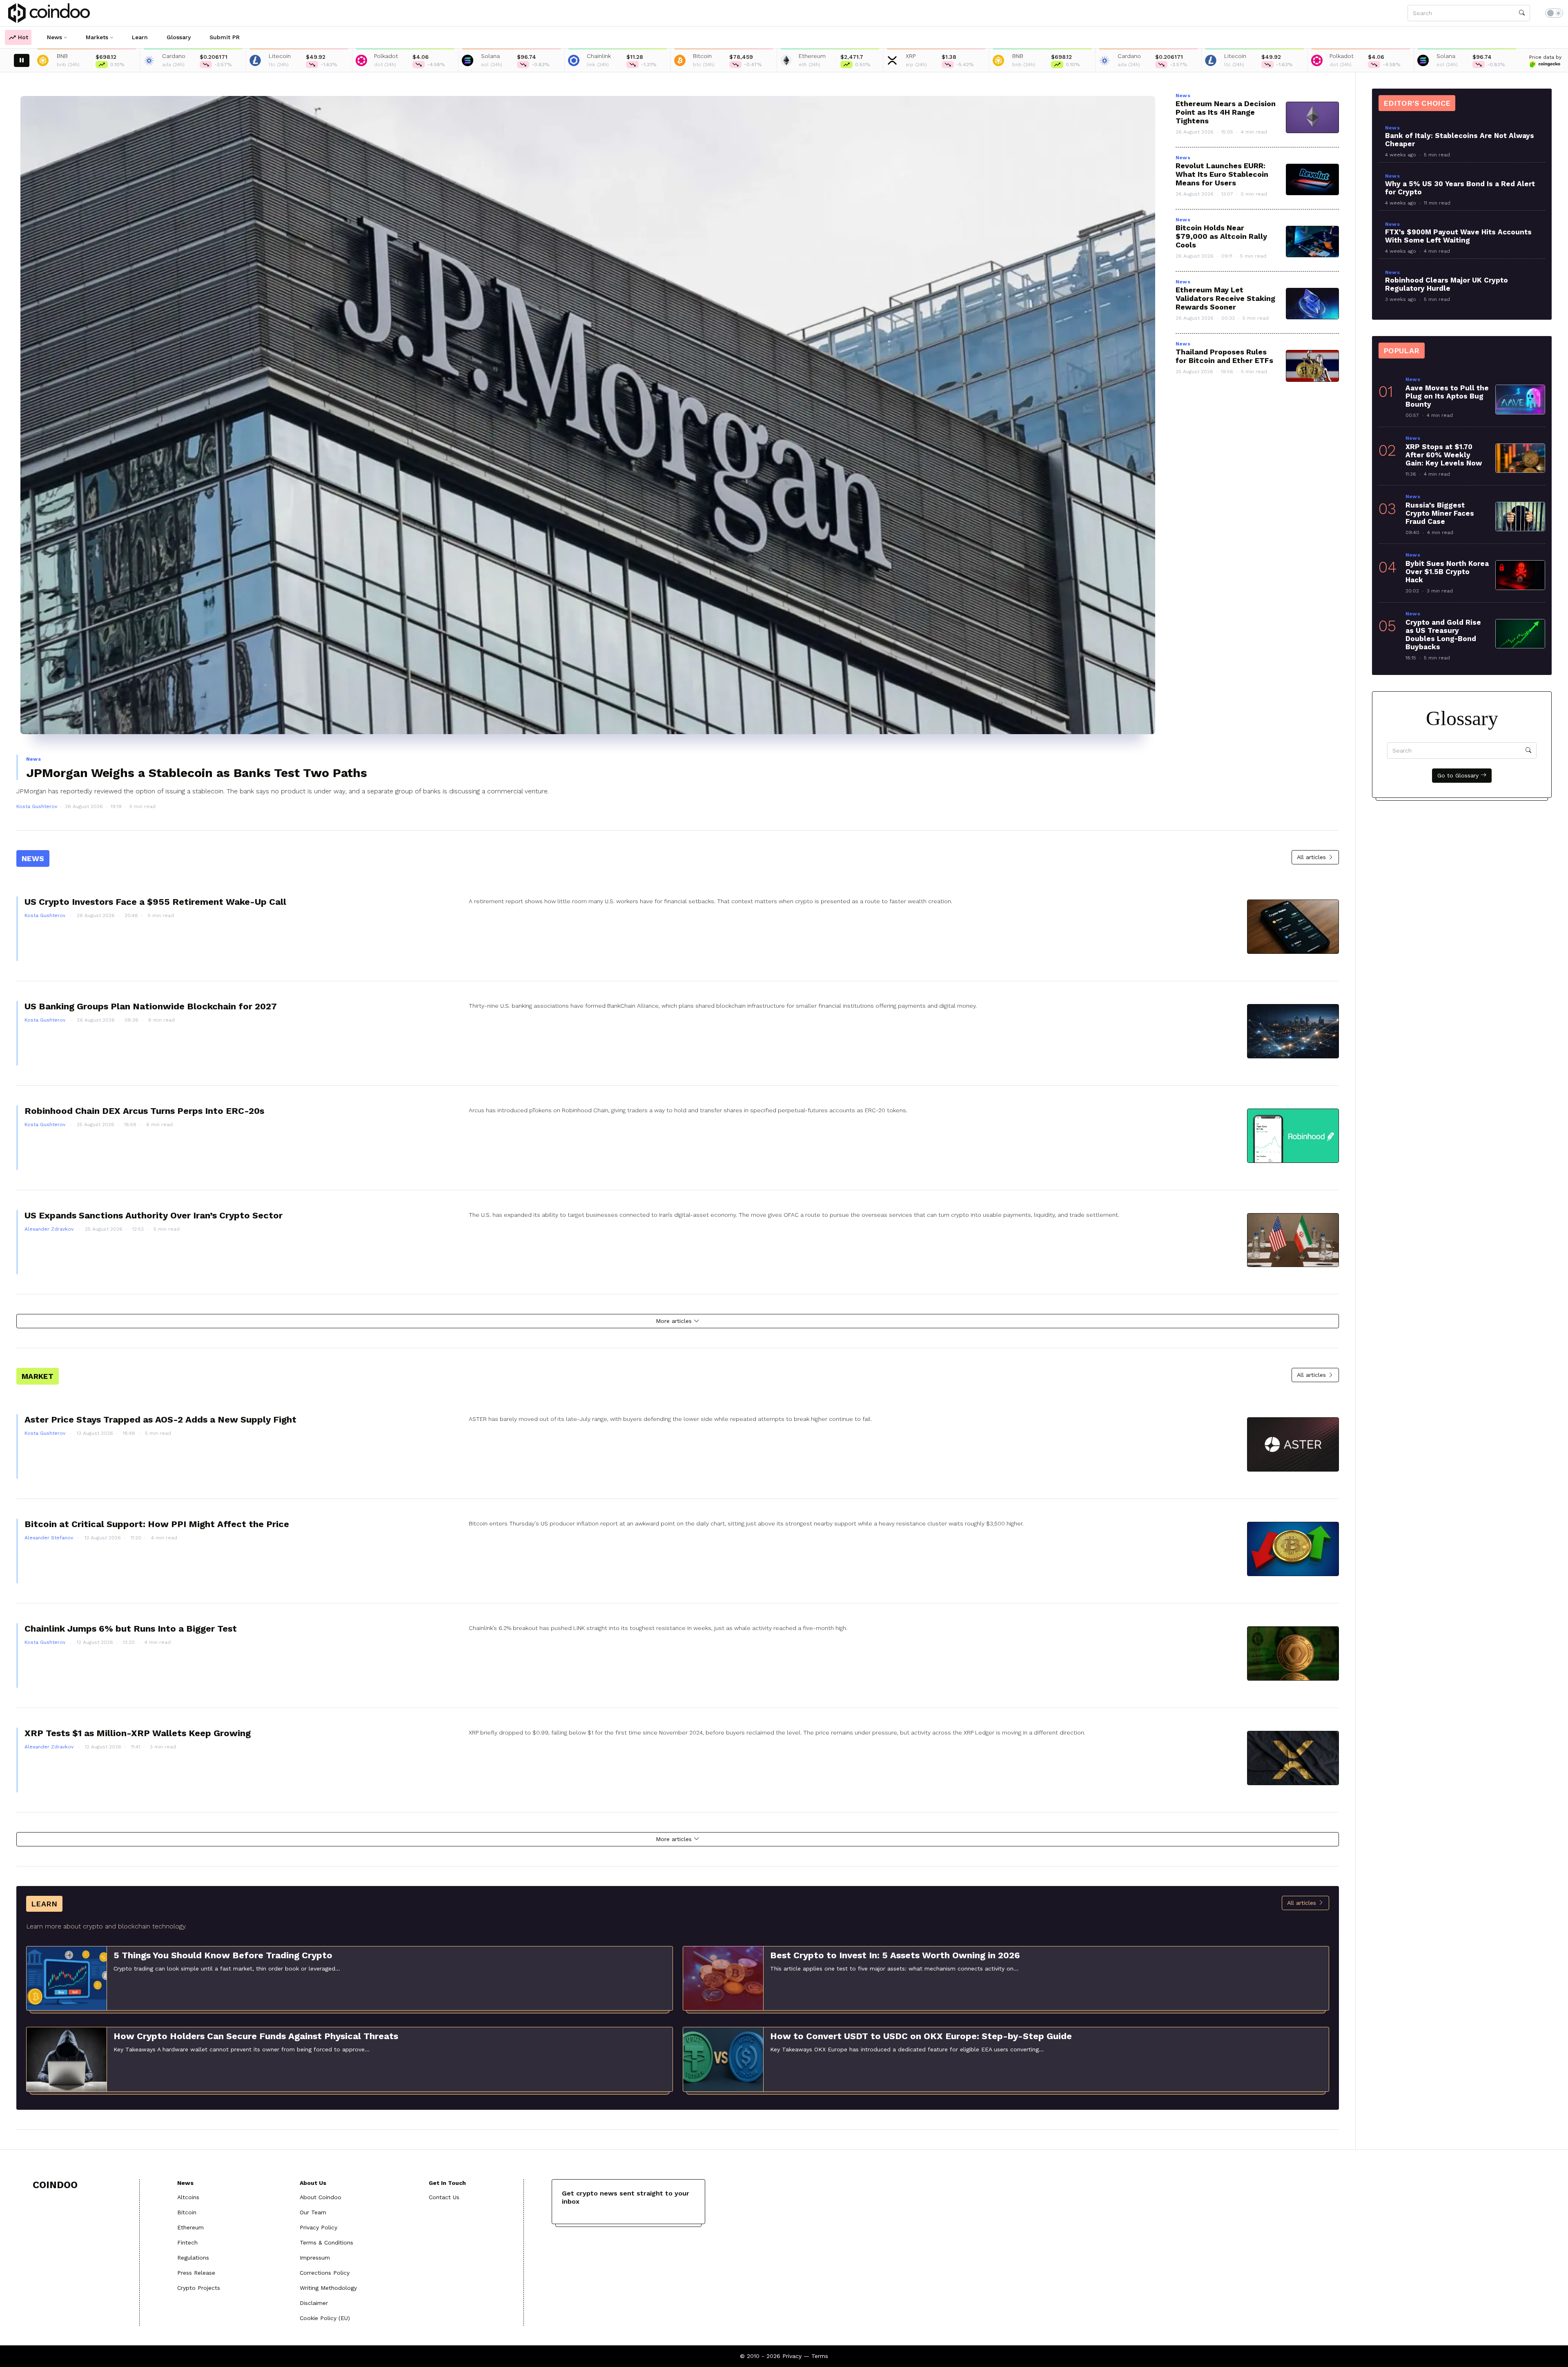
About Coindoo (321, 2197)
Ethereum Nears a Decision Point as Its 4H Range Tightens (1226, 112)
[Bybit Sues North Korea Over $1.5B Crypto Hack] (1520, 575)
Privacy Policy (318, 2227)
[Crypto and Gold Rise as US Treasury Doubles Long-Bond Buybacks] (1520, 634)
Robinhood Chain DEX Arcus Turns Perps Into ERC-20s (144, 1111)
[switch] (1554, 13)
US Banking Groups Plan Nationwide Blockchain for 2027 (151, 1006)
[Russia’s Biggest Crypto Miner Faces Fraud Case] (1520, 517)
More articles (675, 1321)
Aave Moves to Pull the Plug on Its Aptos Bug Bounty (1447, 396)
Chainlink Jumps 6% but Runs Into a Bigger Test (131, 1629)
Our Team (313, 2212)
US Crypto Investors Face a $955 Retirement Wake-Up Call (155, 902)
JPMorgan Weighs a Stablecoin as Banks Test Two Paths (197, 773)
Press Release (196, 2273)
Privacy (792, 2356)
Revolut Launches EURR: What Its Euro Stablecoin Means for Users (1222, 174)
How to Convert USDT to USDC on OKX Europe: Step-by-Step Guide (921, 2036)
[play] (22, 60)
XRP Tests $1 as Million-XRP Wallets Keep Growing (138, 1733)
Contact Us (444, 2197)
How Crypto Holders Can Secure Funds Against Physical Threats (256, 2036)
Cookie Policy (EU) (325, 2318)
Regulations (193, 2258)
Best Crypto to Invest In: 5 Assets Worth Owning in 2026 (895, 1955)
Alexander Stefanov (50, 1538)
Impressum (315, 2258)
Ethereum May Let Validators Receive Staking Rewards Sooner (1225, 298)
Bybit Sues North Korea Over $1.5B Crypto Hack (1447, 572)
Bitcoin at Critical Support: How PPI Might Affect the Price (157, 1524)
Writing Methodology (328, 2288)
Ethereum (190, 2227)
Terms (820, 2356)
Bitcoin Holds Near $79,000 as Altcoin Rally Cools (1221, 236)
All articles (1312, 857)
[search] (1522, 13)
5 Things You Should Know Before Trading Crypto (223, 1955)
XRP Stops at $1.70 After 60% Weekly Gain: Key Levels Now (1444, 455)
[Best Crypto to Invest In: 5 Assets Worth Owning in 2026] (723, 1977)
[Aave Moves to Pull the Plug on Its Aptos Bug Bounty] (1520, 399)
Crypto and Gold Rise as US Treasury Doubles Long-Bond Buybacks (1443, 635)
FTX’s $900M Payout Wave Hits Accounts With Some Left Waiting (1458, 236)
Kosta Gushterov (37, 806)
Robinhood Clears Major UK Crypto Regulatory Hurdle (1447, 284)
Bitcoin (187, 2212)
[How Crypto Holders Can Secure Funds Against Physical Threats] (67, 2059)
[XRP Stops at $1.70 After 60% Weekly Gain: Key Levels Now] (1520, 458)
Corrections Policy (325, 2273)
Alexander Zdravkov (50, 1229)
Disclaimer (314, 2303)
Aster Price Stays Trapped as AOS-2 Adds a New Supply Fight (160, 1420)
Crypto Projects (199, 2288)
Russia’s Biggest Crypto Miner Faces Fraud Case (1440, 513)
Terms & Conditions (326, 2242)
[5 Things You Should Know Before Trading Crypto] (67, 1977)
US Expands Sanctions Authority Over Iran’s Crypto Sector (154, 1215)
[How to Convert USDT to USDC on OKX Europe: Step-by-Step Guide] (723, 2059)
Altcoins (188, 2197)
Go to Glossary (1459, 775)
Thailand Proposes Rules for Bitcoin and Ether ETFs (1224, 356)
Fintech (187, 2242)
